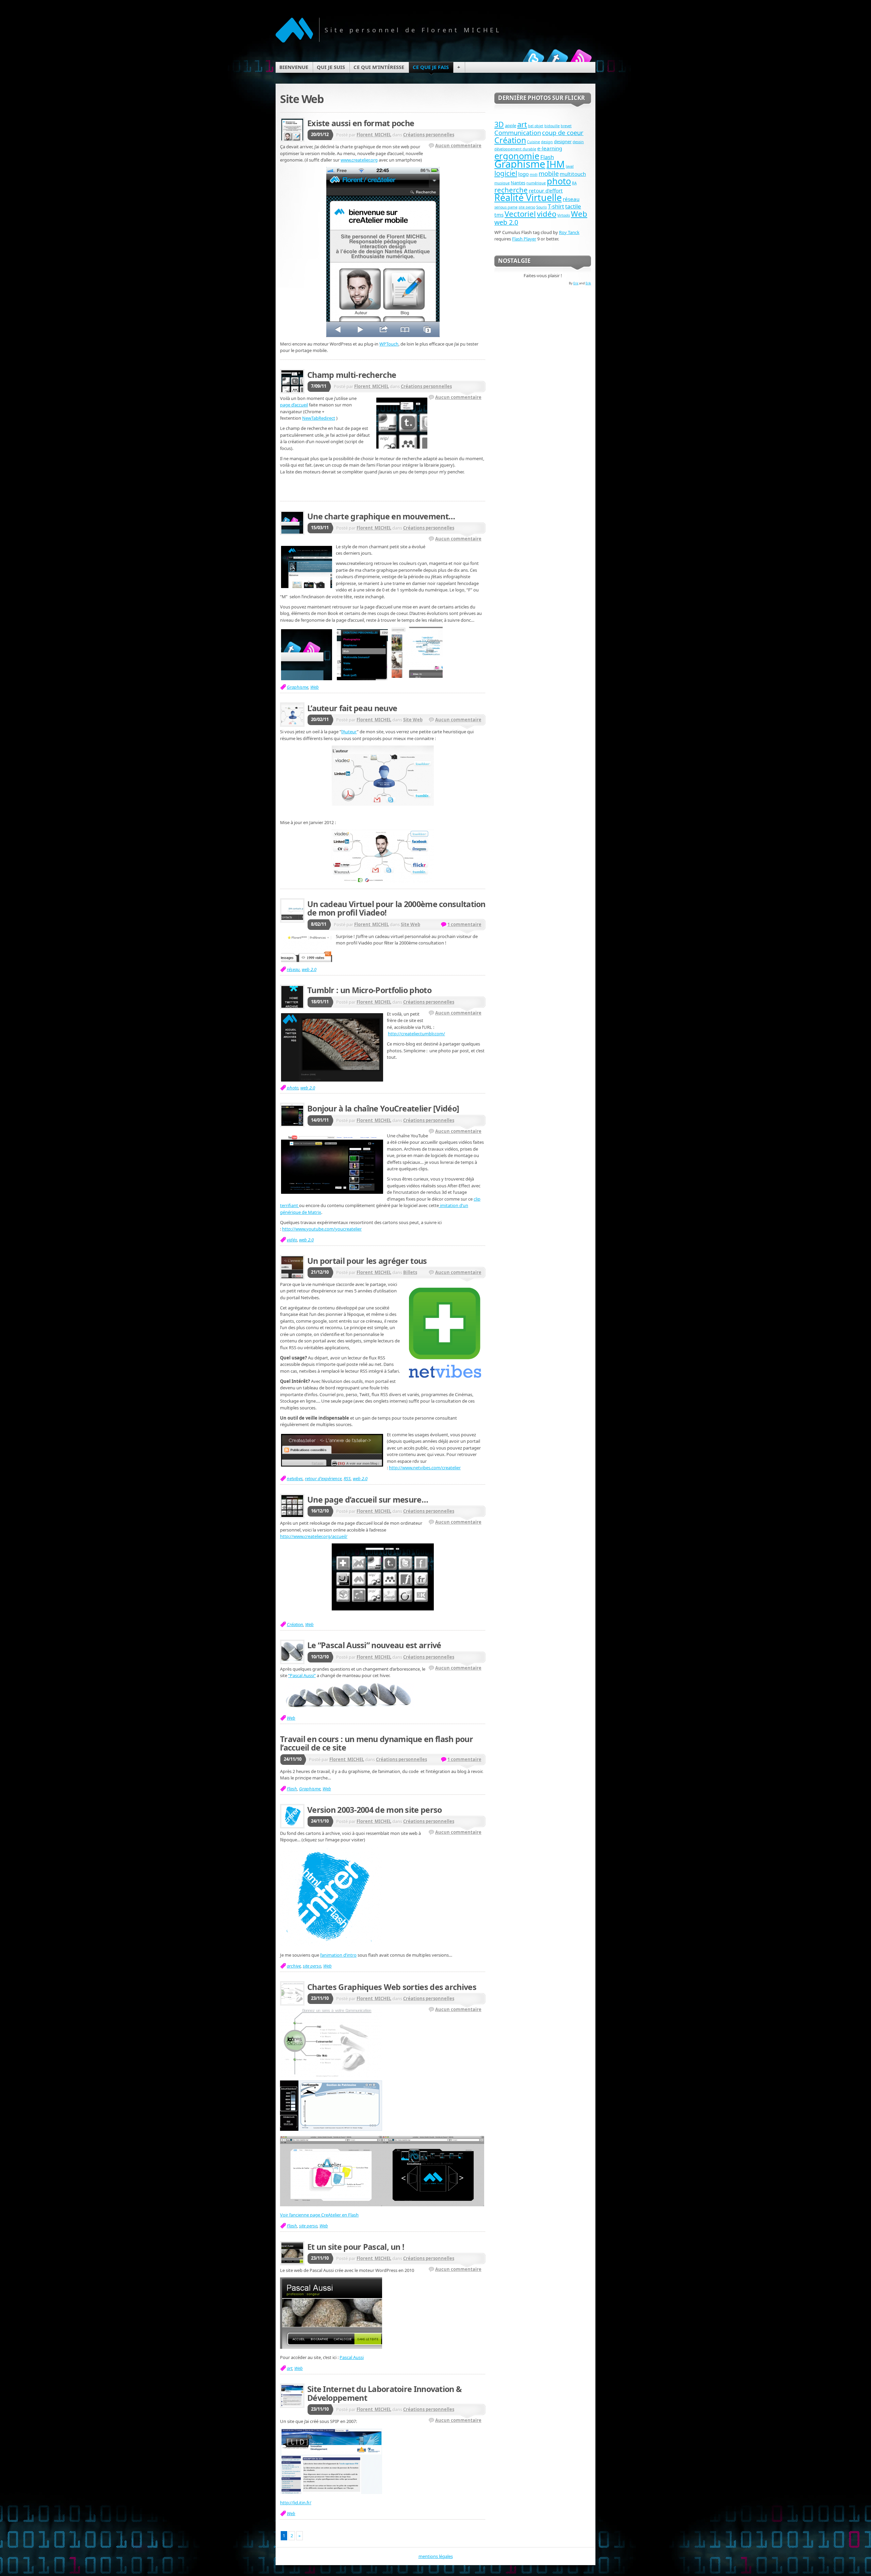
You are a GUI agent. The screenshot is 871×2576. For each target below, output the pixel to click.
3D (499, 124)
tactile (573, 206)
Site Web (413, 720)
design (547, 142)
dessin (578, 142)
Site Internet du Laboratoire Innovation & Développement (384, 2393)
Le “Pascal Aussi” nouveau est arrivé (374, 1645)
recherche (511, 190)
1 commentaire (464, 924)
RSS (347, 1478)
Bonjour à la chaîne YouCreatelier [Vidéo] (383, 1108)
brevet (566, 126)
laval (570, 166)
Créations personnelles (429, 135)
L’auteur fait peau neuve (352, 708)
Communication (518, 132)
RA (574, 183)
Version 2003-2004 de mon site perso (374, 1810)
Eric (576, 283)
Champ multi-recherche (352, 375)
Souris (541, 207)
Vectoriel (520, 214)
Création (295, 1624)
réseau (293, 969)
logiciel (506, 173)
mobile (549, 173)
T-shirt (556, 206)
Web (315, 687)
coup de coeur (563, 132)
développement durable (515, 149)
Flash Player (524, 239)
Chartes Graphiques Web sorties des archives (392, 1987)
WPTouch (389, 344)
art (290, 2368)
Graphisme (298, 687)
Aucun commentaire (458, 146)
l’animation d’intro (338, 1955)
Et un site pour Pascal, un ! (356, 2247)
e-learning (550, 148)
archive (294, 1966)
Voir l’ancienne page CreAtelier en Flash (319, 2215)
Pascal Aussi (352, 2357)
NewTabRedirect (319, 418)
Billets (410, 1272)
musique (502, 183)
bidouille (552, 126)
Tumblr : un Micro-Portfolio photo (369, 990)
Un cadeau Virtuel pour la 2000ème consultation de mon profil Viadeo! (396, 908)
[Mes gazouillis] (533, 59)
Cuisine (533, 142)
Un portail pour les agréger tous (367, 1261)
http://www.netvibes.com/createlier (425, 1468)
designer (563, 141)
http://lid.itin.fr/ (296, 2503)
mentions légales (436, 2556)
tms (499, 215)
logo (523, 174)
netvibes (295, 1478)
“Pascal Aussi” (302, 1675)
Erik (588, 283)
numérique (536, 183)
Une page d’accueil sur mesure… (368, 1500)
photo (293, 1088)
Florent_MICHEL (374, 135)
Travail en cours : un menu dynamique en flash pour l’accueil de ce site (376, 1743)
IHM (556, 164)
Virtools (564, 215)
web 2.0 (309, 969)
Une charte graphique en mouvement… (381, 516)
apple (511, 126)
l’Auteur (349, 732)
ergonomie (517, 156)
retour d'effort (546, 190)
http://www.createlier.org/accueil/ (314, 1536)
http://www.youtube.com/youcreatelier (322, 1229)
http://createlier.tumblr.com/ (416, 1034)
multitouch (573, 174)
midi (534, 174)
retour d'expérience (323, 1478)
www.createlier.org (359, 160)
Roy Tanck (569, 232)
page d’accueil (294, 405)
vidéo (292, 1240)
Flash (292, 1789)
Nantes (518, 183)
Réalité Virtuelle (528, 197)
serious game (506, 207)
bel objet (536, 126)
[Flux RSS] (581, 59)
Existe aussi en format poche (361, 123)
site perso (312, 1966)
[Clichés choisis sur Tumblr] (557, 59)
